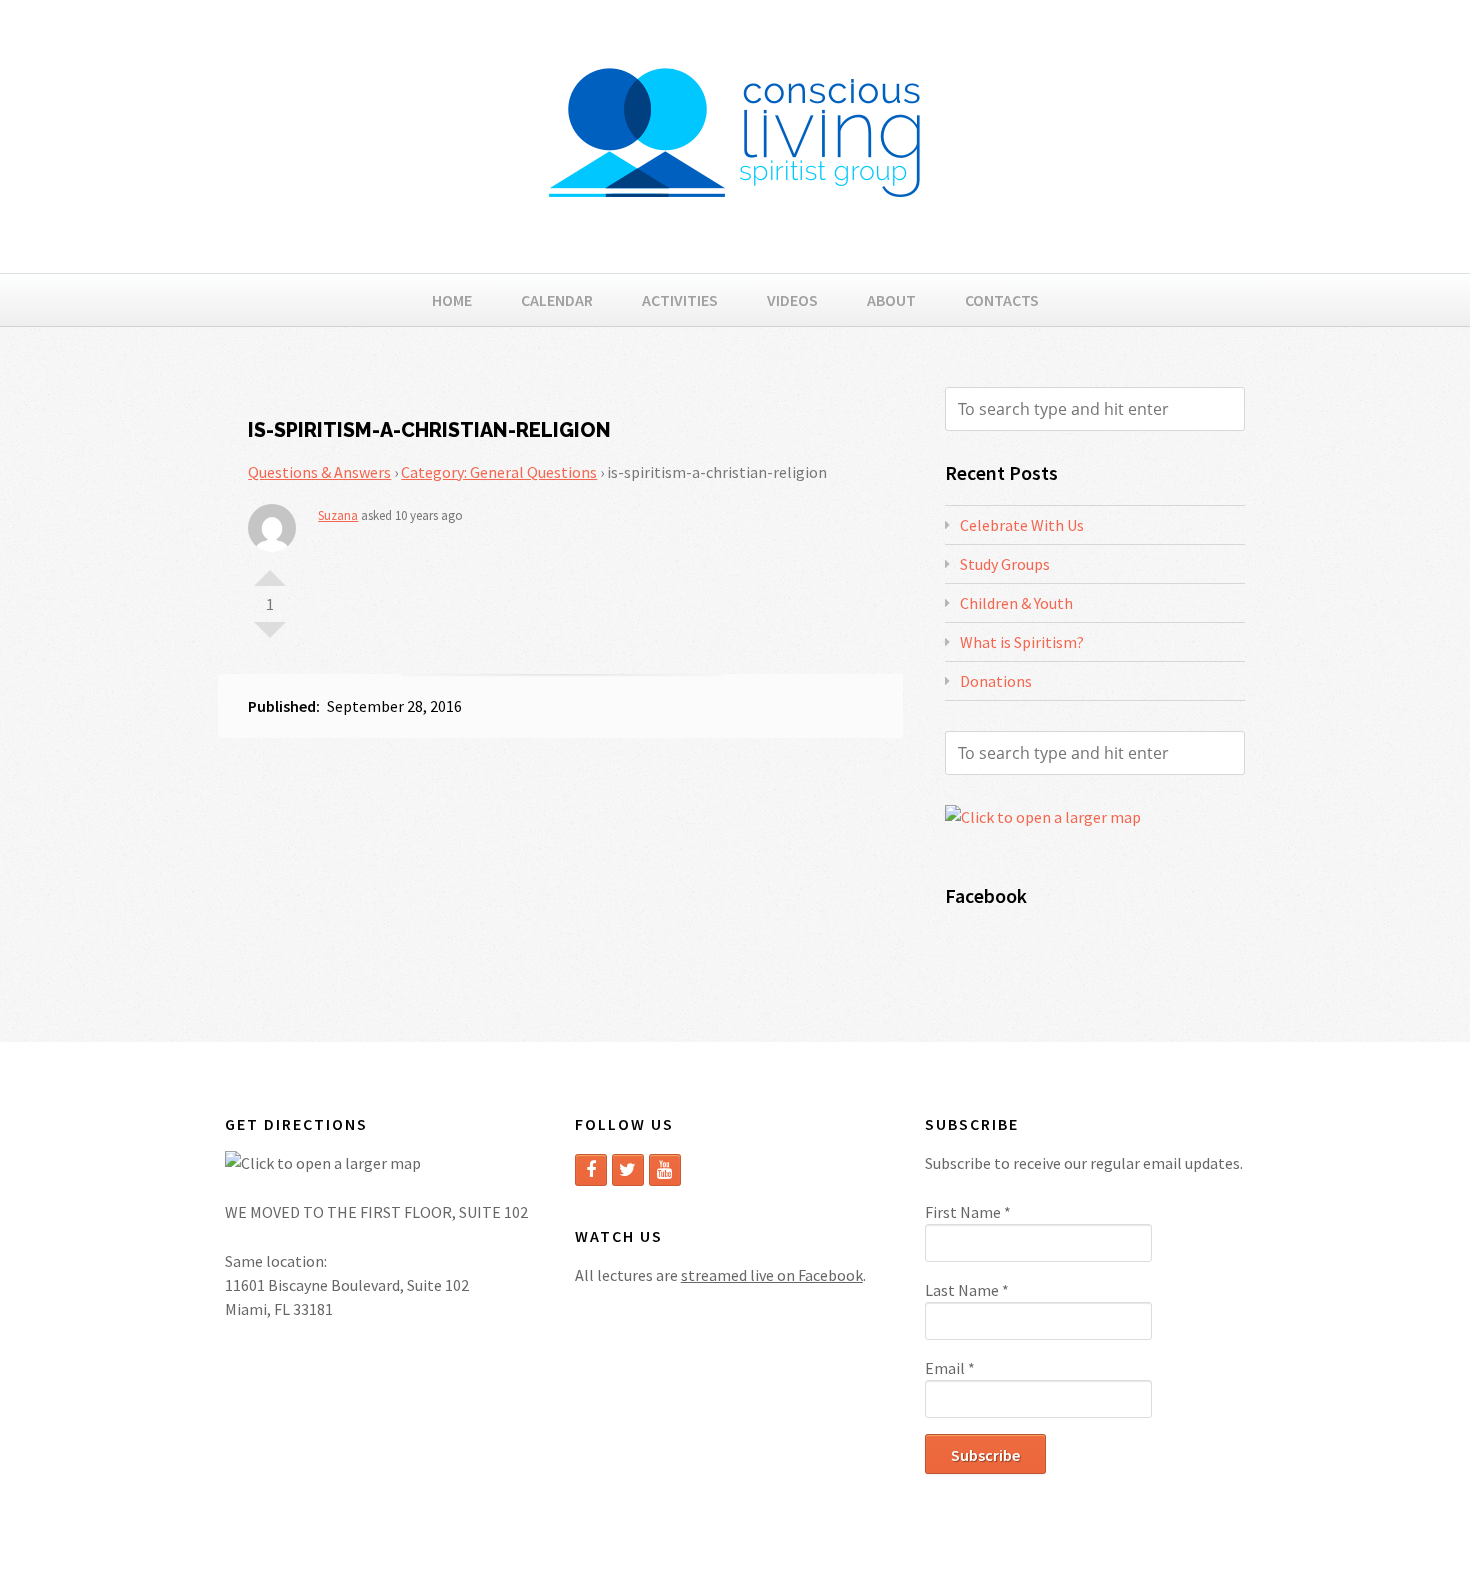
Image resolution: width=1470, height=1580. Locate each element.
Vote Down (270, 638)
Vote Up (270, 570)
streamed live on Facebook (772, 1275)
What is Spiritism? (1022, 642)
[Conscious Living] (735, 230)
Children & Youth (1016, 603)
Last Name (967, 1290)
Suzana (338, 515)
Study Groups (1005, 564)
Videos (792, 300)
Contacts (1002, 300)
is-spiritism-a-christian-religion (429, 430)
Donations (996, 681)
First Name (968, 1212)
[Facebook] (591, 1170)
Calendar (557, 300)
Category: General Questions (499, 472)
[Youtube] (665, 1170)
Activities (680, 300)
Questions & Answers (319, 472)
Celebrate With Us (1022, 525)
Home (452, 300)
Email (950, 1368)
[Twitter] (628, 1170)
